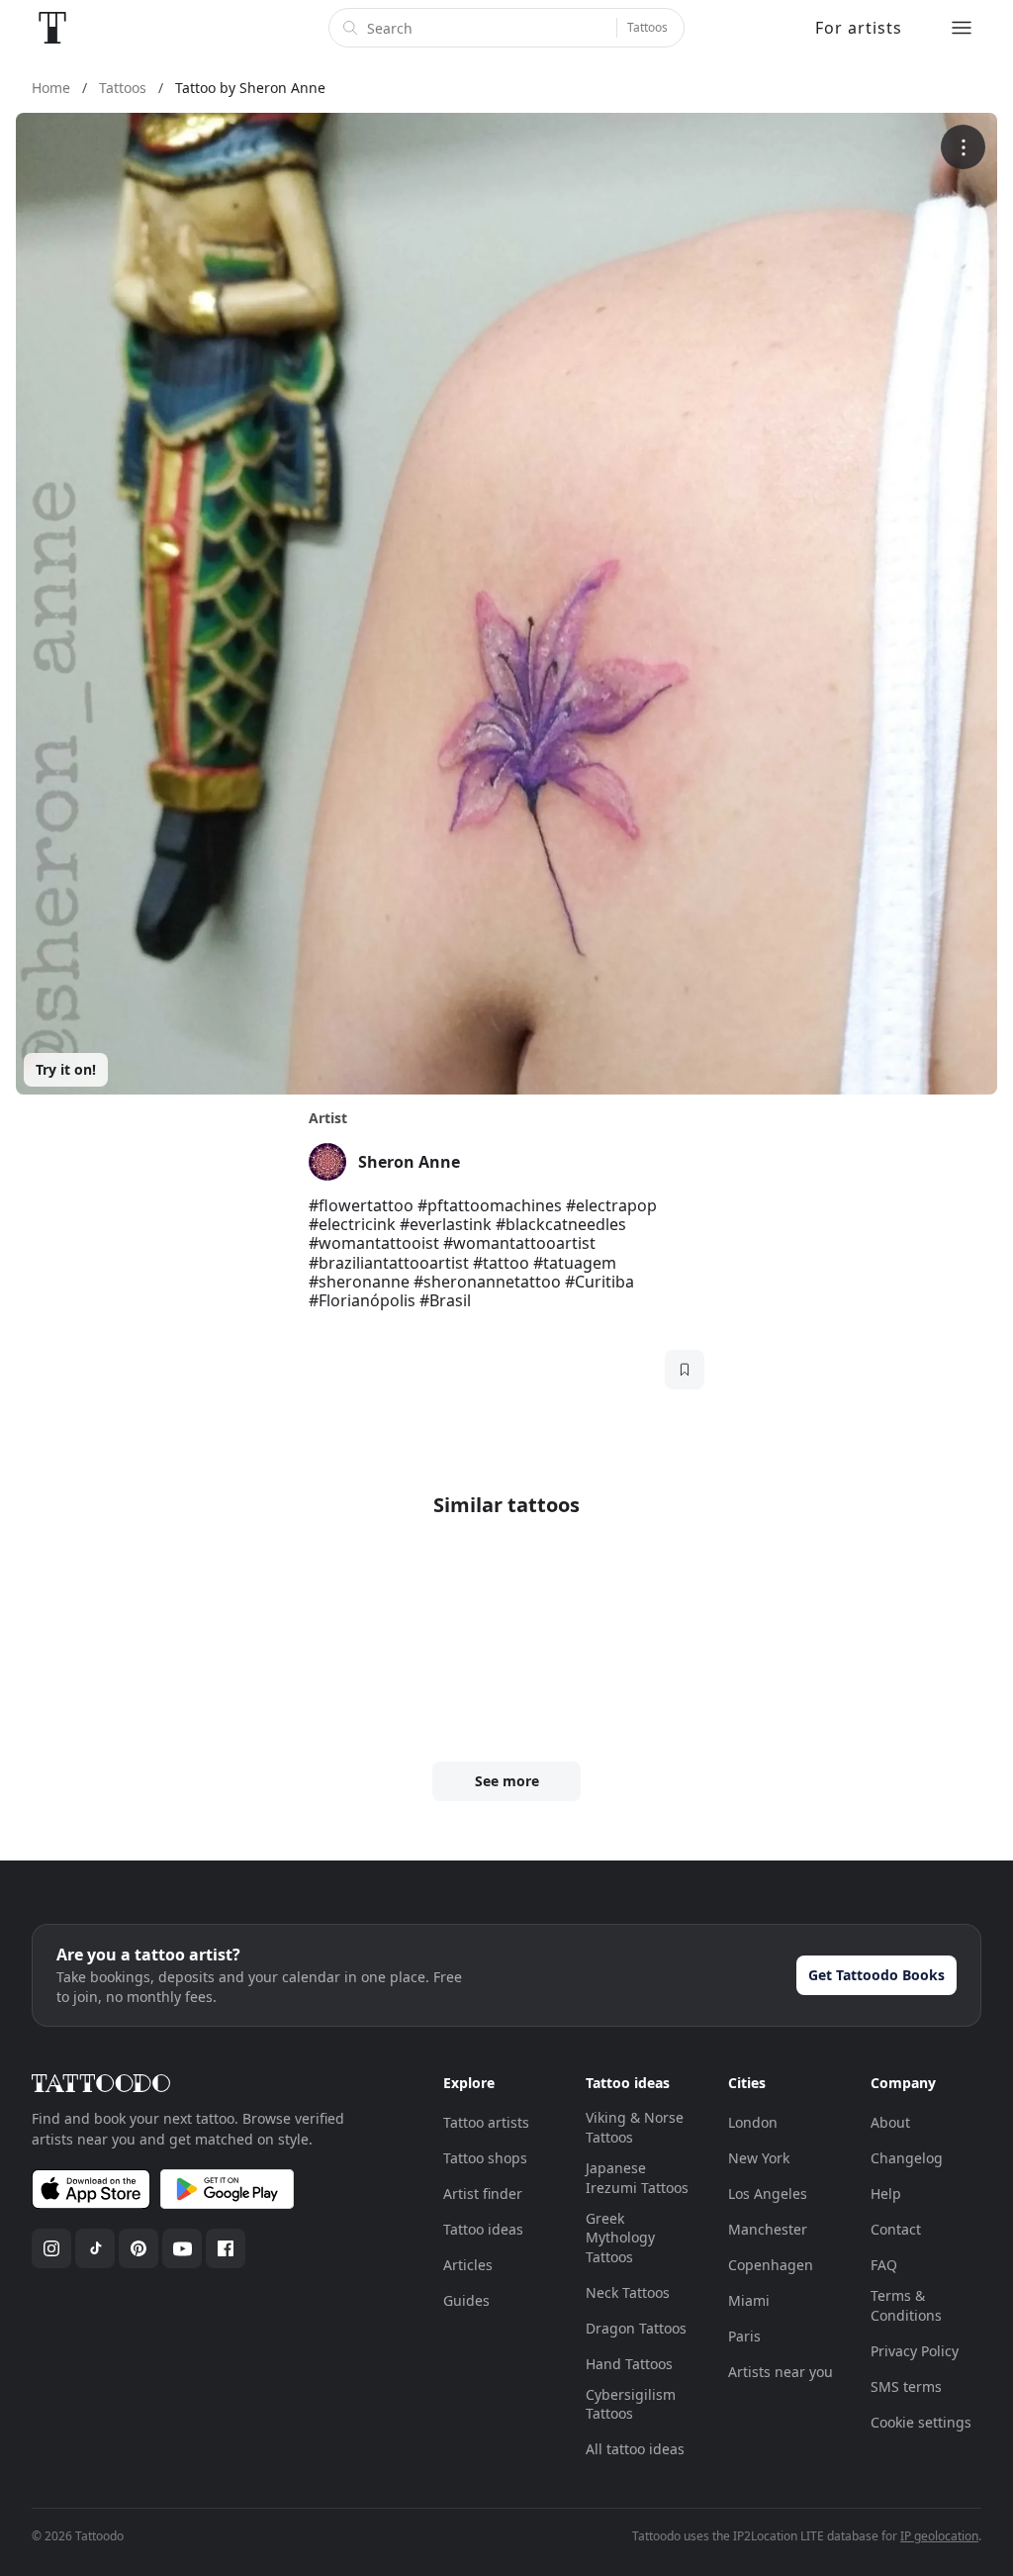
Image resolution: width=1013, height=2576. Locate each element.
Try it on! (66, 1069)
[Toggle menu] (962, 28)
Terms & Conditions (906, 2305)
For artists (859, 28)
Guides (466, 2300)
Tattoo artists (486, 2122)
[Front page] (52, 28)
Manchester (768, 2229)
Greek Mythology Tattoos (620, 2238)
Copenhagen (771, 2265)
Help (886, 2194)
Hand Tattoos (629, 2364)
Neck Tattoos (628, 2292)
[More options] (963, 147)
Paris (744, 2336)
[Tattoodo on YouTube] (182, 2248)
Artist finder (483, 2194)
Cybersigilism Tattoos (631, 2404)
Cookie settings (921, 2422)
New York (759, 2158)
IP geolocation (939, 2536)
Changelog (907, 2158)
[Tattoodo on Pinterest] (138, 2248)
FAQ (884, 2265)
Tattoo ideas (483, 2229)
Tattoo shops (485, 2158)
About (890, 2122)
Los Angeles (768, 2194)
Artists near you (781, 2372)
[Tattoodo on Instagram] (51, 2248)
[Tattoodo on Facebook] (226, 2248)
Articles (468, 2265)
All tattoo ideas (635, 2449)
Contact (896, 2229)
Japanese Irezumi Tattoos (637, 2178)
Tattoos (647, 27)
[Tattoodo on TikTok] (95, 2248)
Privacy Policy (915, 2351)
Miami (749, 2300)
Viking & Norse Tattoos (635, 2127)
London (753, 2122)
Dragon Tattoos (636, 2328)
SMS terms (906, 2386)
